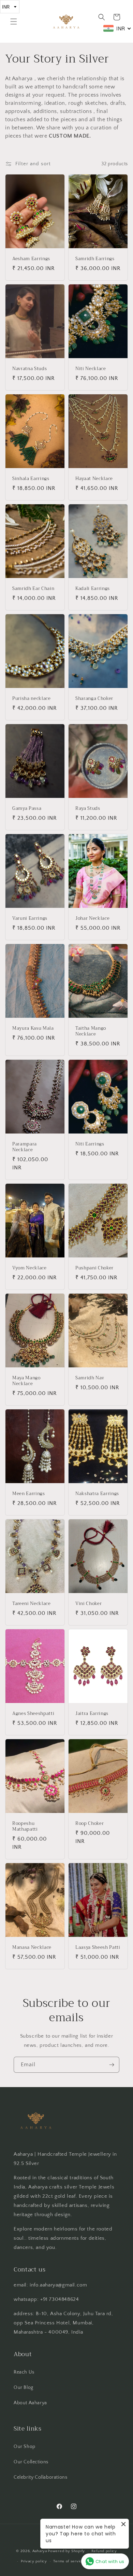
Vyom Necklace (29, 1268)
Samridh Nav (90, 1378)
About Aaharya (30, 2403)
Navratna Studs (29, 369)
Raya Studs (88, 809)
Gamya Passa (27, 809)
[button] (14, 22)
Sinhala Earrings (31, 479)
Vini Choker (88, 1604)
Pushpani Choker (94, 1268)
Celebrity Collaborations (40, 2477)
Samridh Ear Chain (33, 589)
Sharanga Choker (94, 699)
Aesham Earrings (31, 259)
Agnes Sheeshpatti (33, 1714)
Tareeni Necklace (32, 1604)
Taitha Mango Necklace (91, 1032)
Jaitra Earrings (92, 1714)
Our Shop (25, 2447)
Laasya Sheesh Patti (98, 1948)
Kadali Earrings (93, 589)
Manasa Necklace (32, 1948)
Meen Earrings (29, 1494)
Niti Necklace (91, 369)
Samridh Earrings (95, 259)
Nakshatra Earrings (97, 1494)
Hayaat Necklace (94, 479)
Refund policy (104, 2551)
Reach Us (24, 2372)
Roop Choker (90, 1824)
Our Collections (31, 2462)
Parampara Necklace (25, 1147)
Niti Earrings (90, 1144)
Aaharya (40, 2551)
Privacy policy (34, 2561)
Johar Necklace (92, 919)
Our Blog (24, 2388)
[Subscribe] (112, 2065)
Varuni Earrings (30, 919)
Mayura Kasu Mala (33, 1029)
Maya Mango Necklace (26, 1381)
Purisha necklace (32, 699)
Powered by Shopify (66, 2551)
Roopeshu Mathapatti (25, 1827)
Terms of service (69, 2561)
